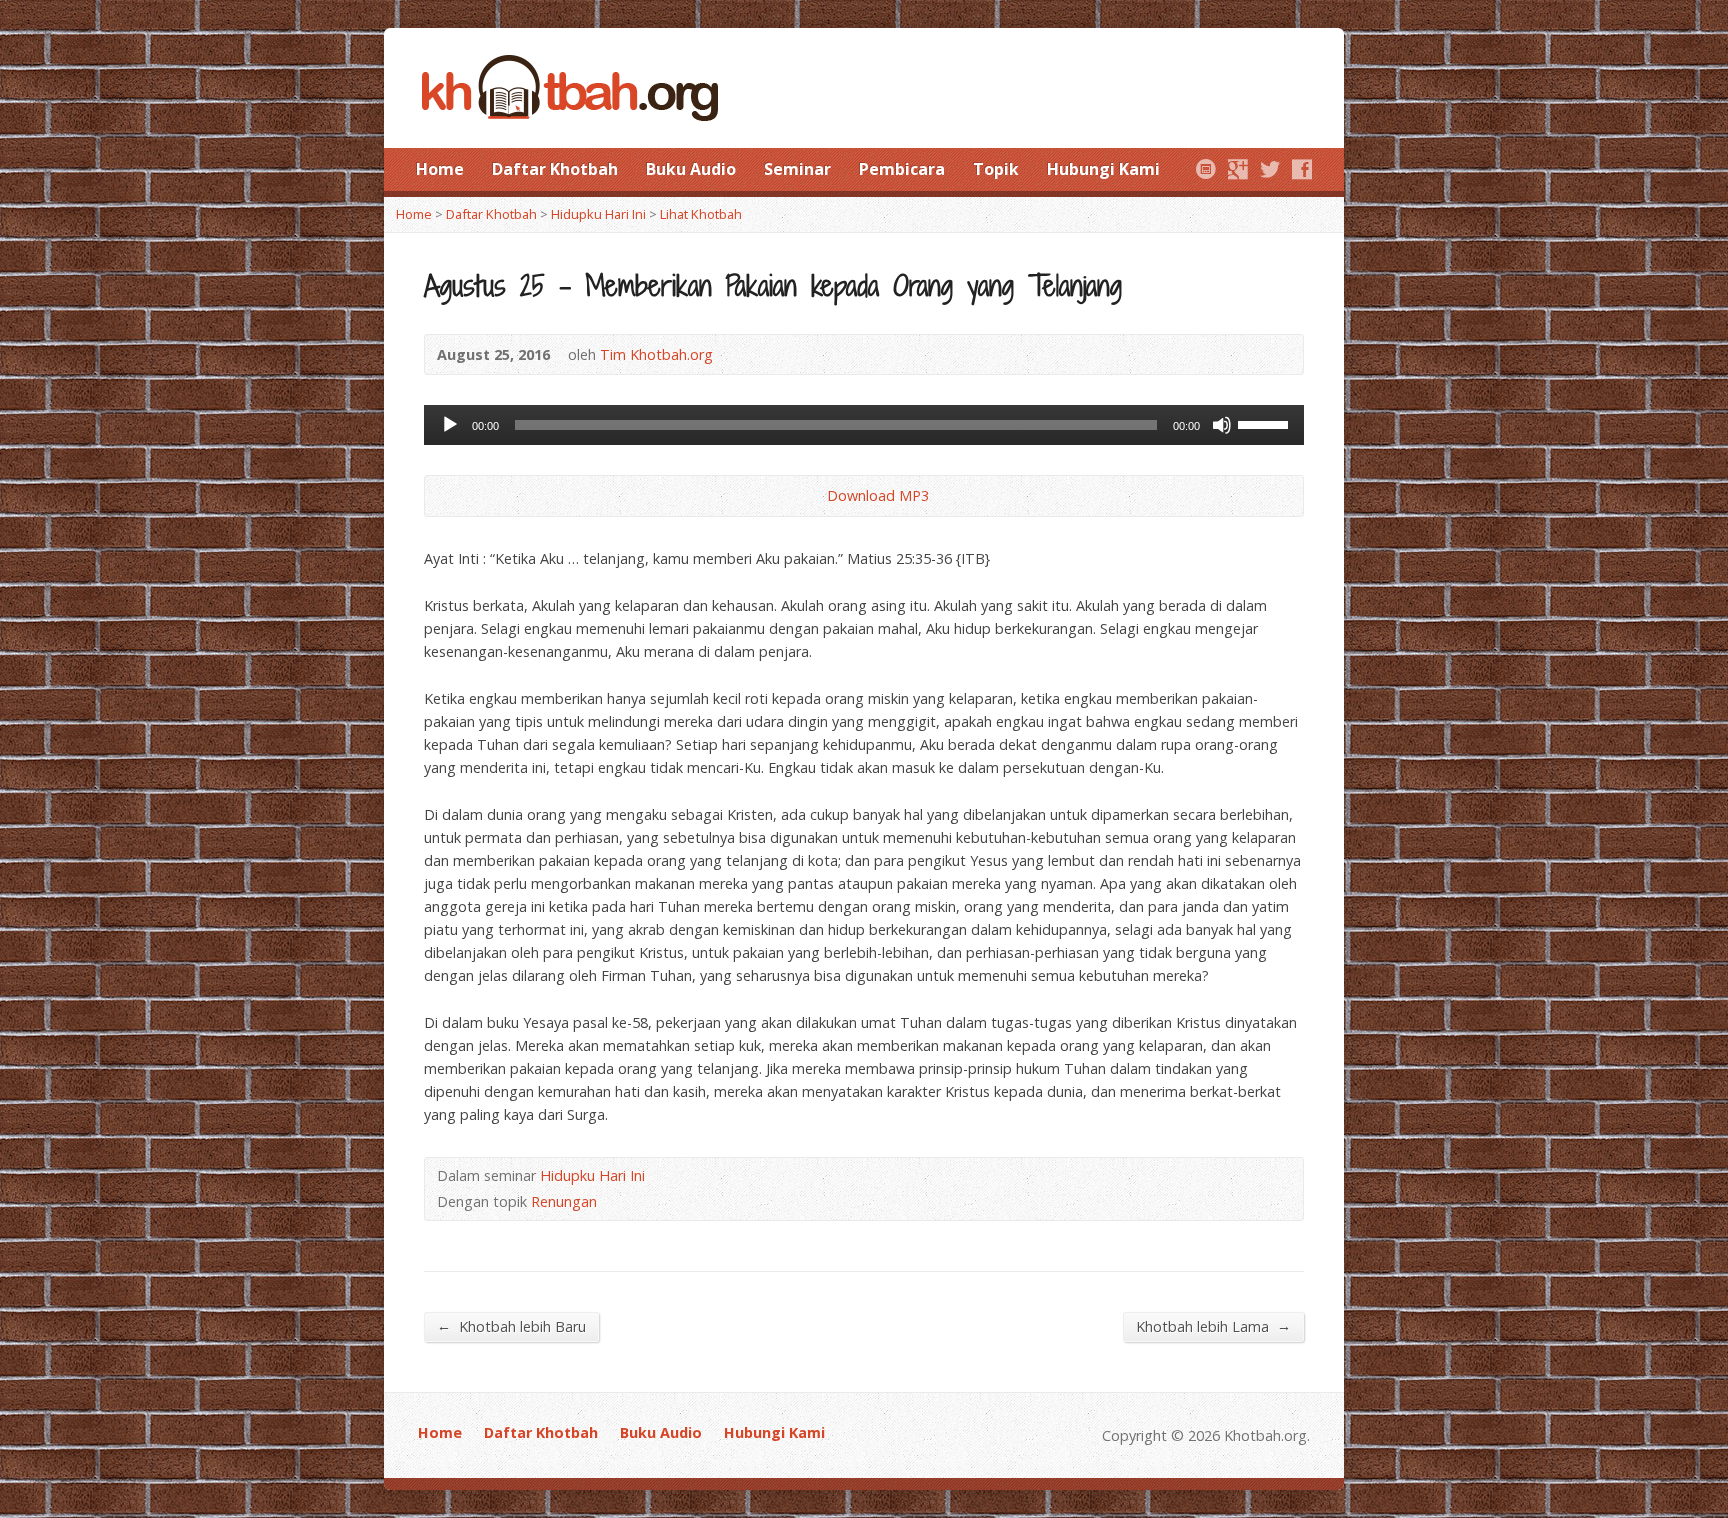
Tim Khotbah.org (656, 354)
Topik (996, 169)
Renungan (564, 1201)
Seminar (797, 169)
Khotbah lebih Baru (511, 1326)
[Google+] (1238, 169)
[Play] (450, 425)
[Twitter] (1270, 169)
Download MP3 (878, 495)
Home (440, 169)
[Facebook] (1302, 169)
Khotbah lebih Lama (1213, 1326)
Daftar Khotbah (555, 169)
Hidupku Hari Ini (598, 214)
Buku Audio (691, 169)
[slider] (1266, 423)
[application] (864, 425)
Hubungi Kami (1103, 169)
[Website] (1206, 169)
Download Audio (810, 495)
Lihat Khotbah (701, 214)
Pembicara (902, 169)
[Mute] (1222, 425)
